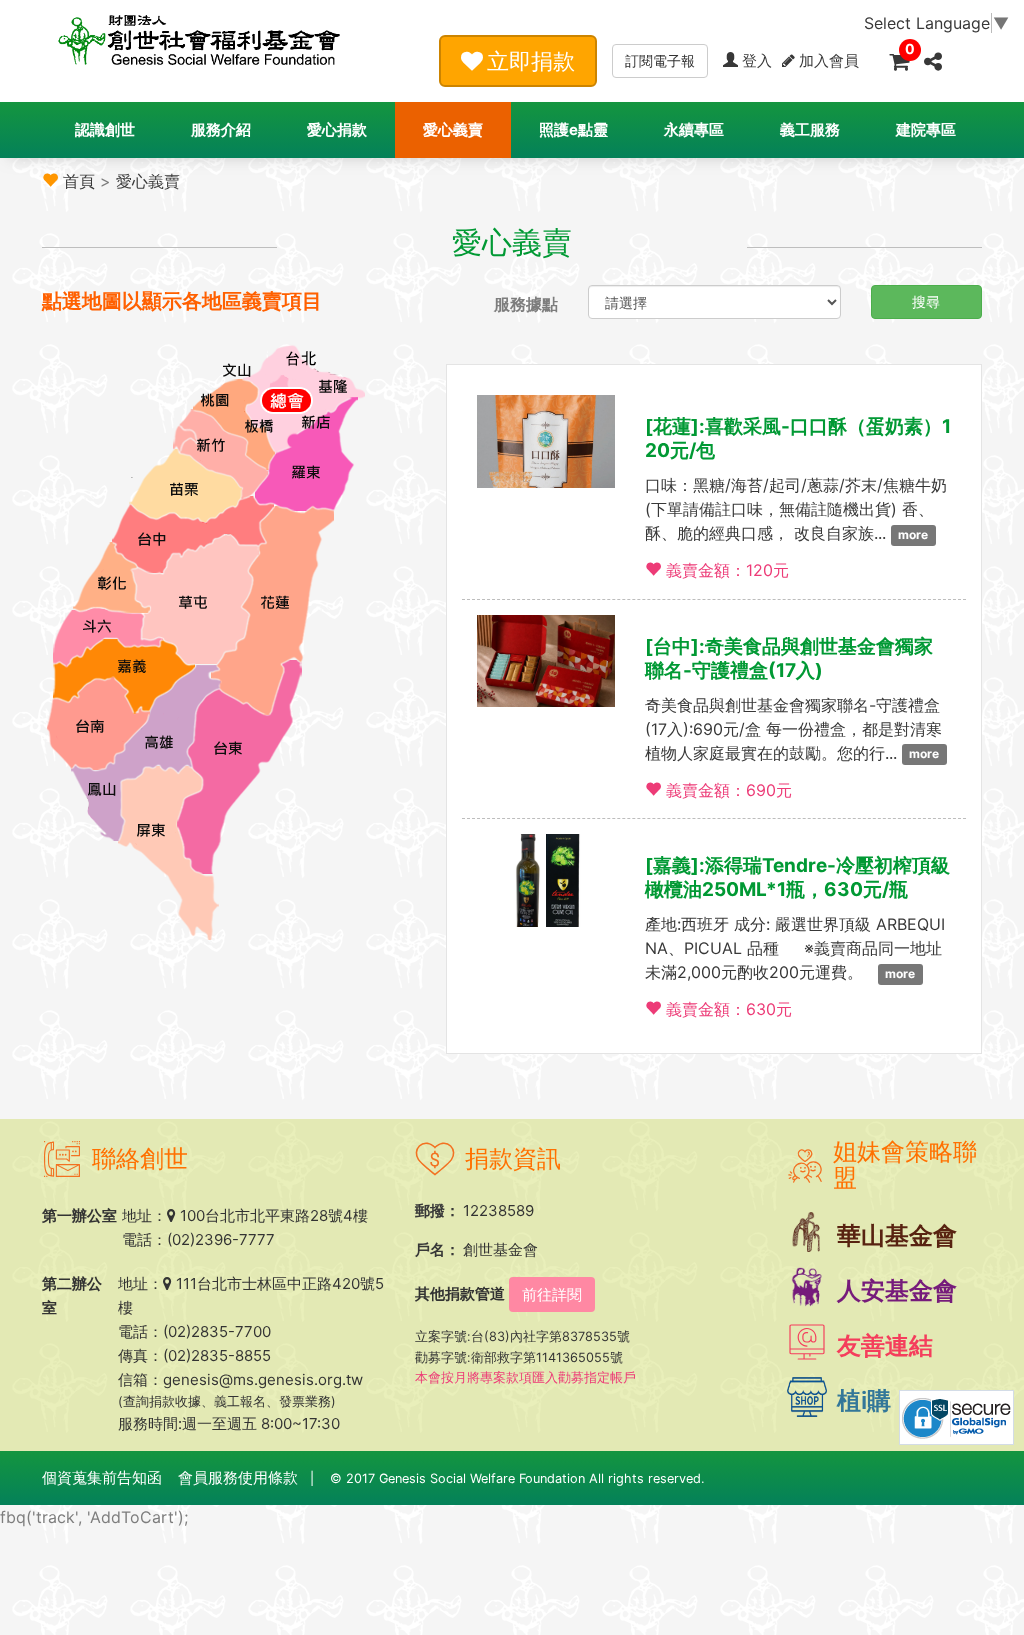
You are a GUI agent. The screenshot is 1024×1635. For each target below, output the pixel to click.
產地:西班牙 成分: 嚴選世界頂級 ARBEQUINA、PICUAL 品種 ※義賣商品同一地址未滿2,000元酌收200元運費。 (795, 948)
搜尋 (926, 301)
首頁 (79, 181)
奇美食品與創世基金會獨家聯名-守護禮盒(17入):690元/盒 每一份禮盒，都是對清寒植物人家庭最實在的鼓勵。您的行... (793, 729)
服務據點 (526, 304)
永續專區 (694, 129)
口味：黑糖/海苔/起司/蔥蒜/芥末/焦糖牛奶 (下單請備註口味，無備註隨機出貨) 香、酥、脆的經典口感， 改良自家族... (796, 509)
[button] (933, 60)
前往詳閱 (552, 1294)
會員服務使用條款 (238, 1477)
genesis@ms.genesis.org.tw (263, 1379)
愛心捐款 (337, 129)
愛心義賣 (453, 129)
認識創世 (105, 129)
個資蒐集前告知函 (102, 1477)
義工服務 (810, 129)
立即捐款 (531, 61)
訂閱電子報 (660, 60)
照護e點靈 (573, 129)
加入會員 (829, 60)
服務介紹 (221, 129)
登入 (757, 60)
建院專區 (926, 129)
